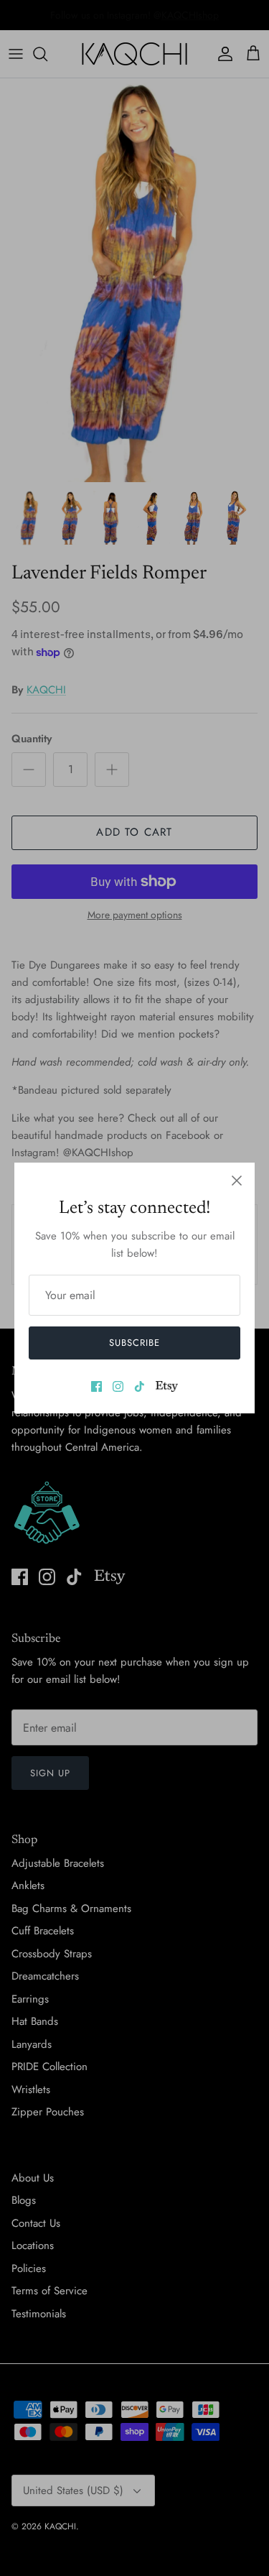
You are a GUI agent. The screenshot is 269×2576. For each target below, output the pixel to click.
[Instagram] (118, 1386)
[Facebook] (96, 1386)
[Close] (237, 1181)
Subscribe (134, 1343)
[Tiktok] (140, 1386)
